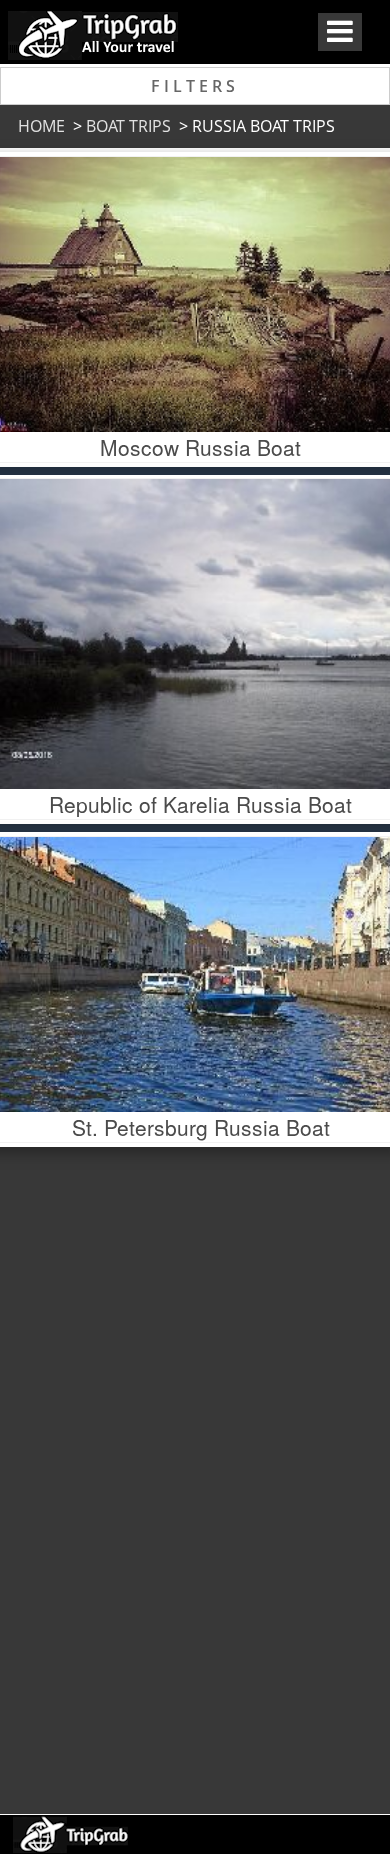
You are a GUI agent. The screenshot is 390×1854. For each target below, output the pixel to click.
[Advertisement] (193, 1475)
